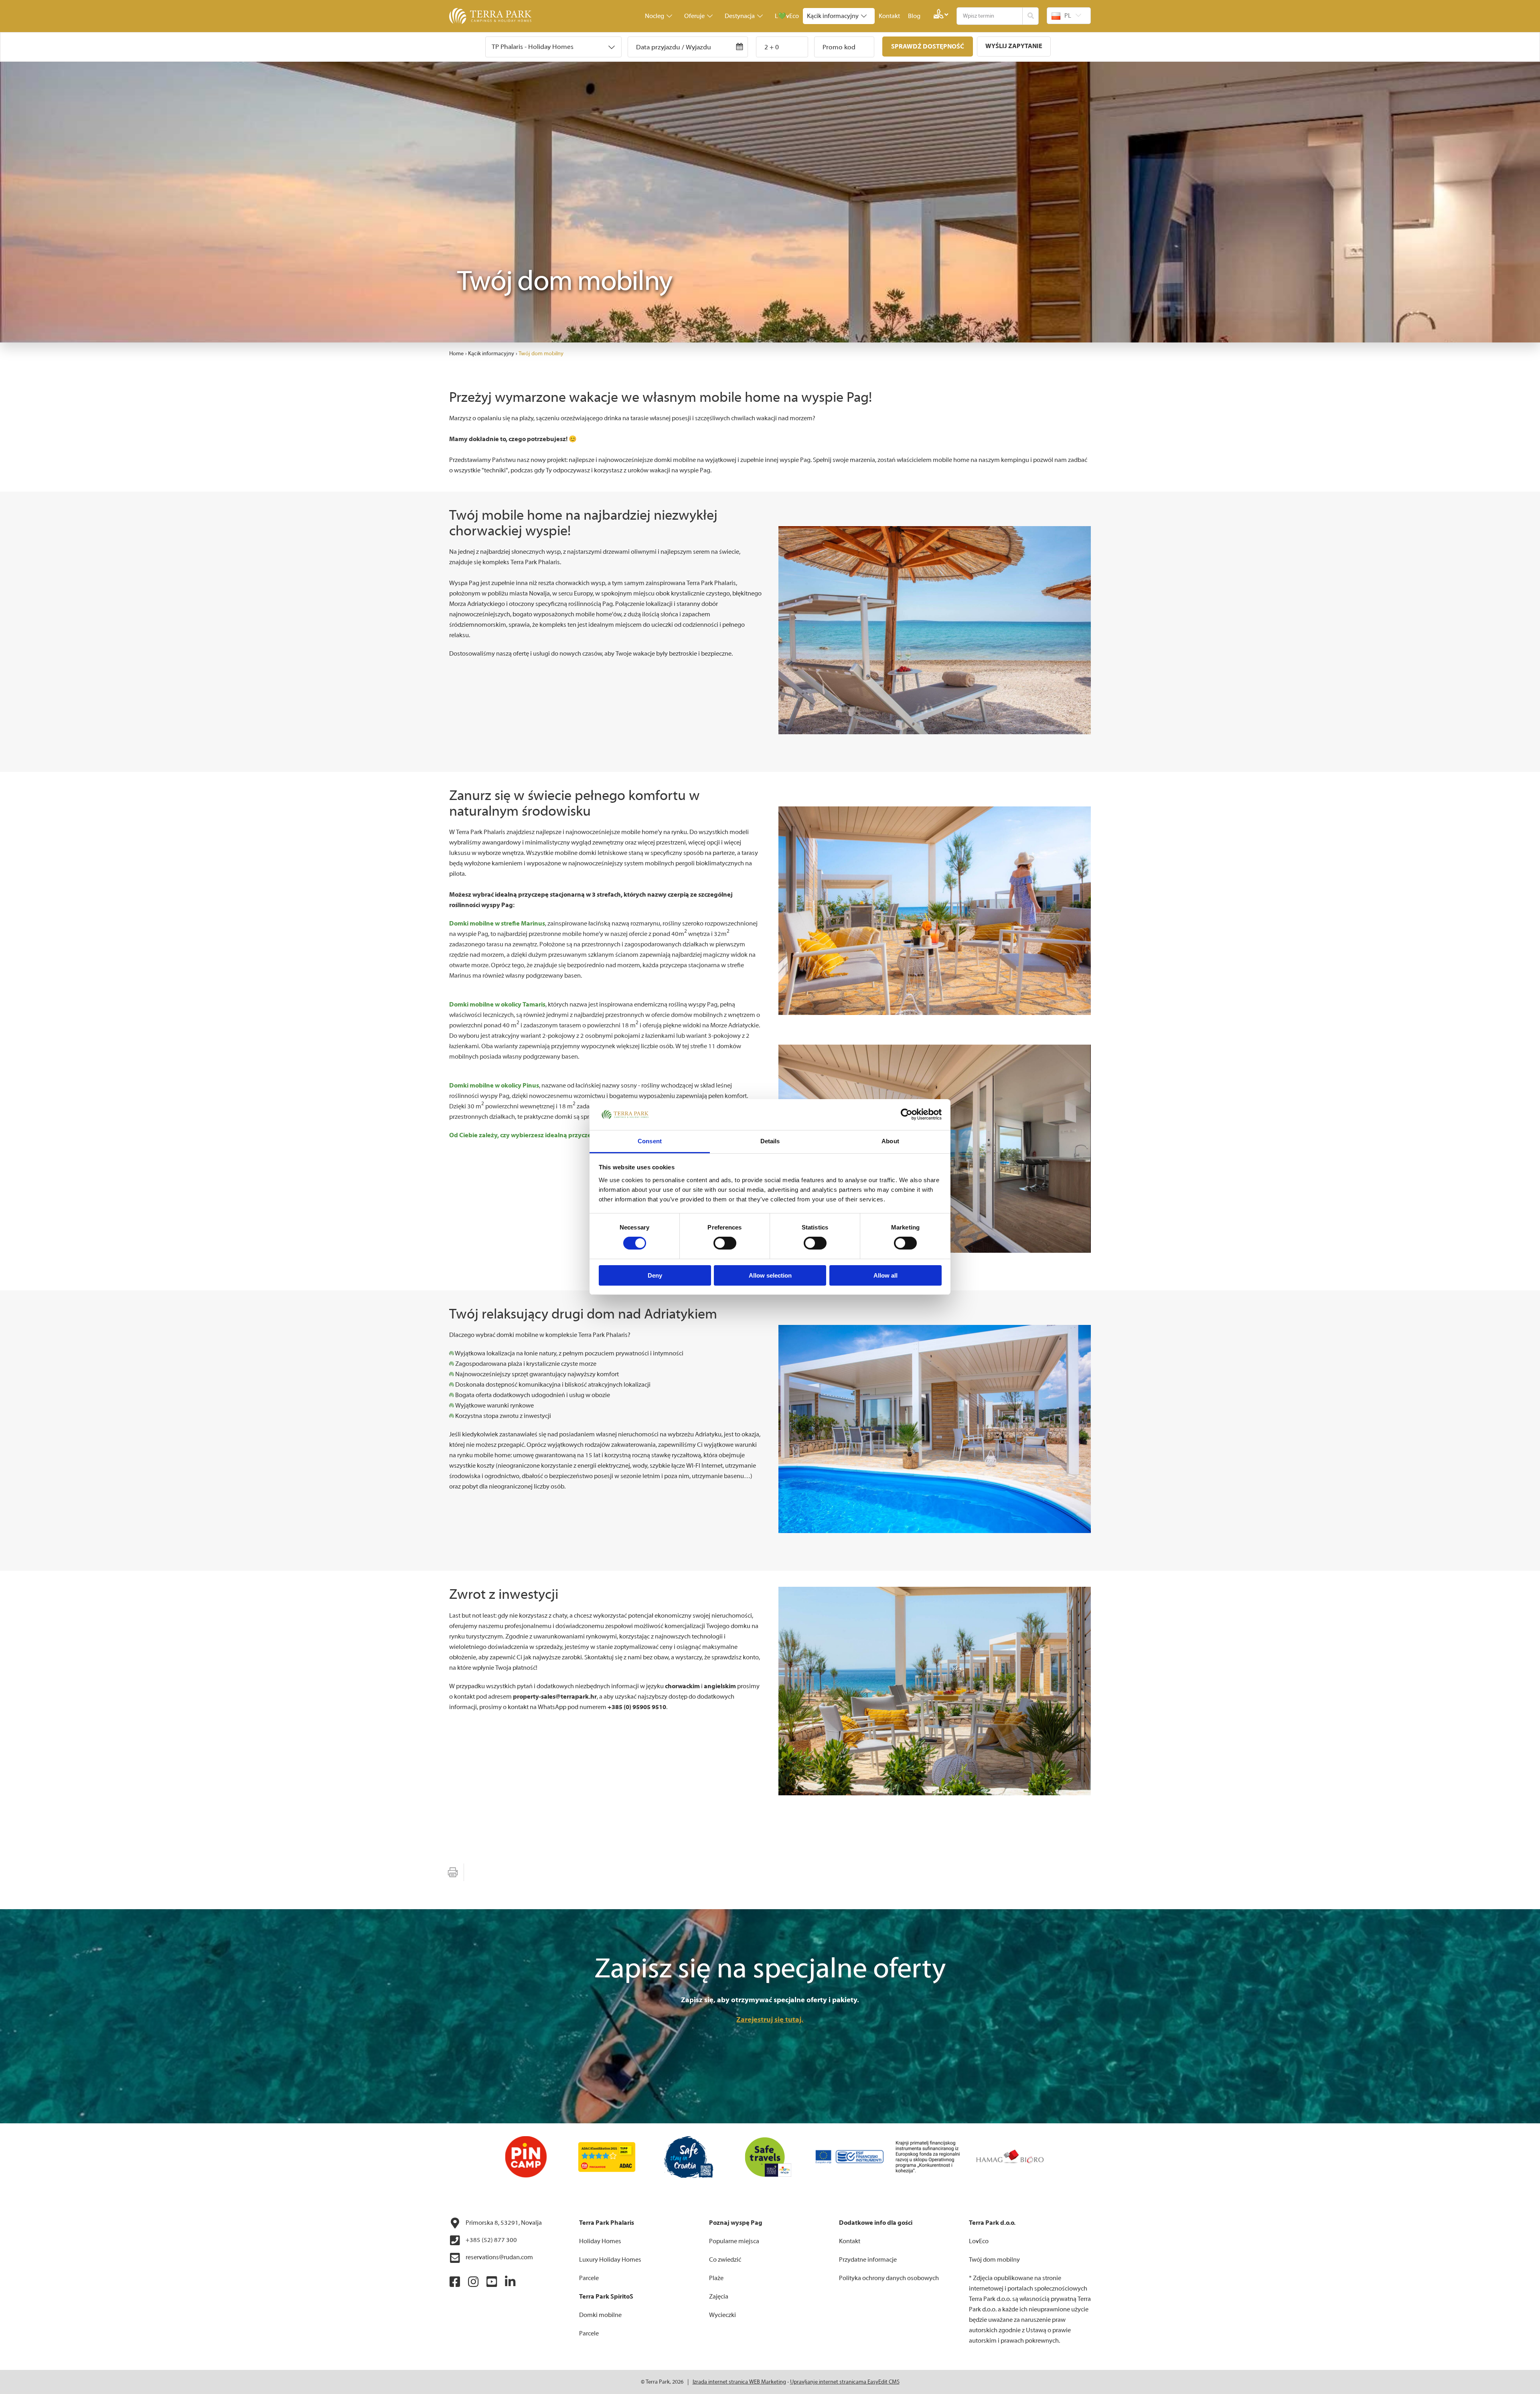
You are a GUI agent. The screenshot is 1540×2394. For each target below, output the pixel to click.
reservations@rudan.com (499, 2257)
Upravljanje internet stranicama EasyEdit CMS (845, 2382)
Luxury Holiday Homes (610, 2260)
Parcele (589, 2278)
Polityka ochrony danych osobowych (889, 2278)
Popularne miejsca (734, 2241)
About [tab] (890, 1141)
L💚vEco (787, 16)
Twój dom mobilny (541, 354)
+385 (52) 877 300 (491, 2240)
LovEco (979, 2241)
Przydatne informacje (868, 2260)
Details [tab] (770, 1141)
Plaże (716, 2278)
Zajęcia (719, 2297)
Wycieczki (722, 2315)
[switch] (725, 1243)
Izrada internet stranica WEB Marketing (739, 2382)
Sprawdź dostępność (928, 47)
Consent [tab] (650, 1141)
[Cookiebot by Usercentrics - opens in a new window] (907, 1114)
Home (456, 354)
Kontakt (889, 16)
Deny (655, 1275)
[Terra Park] (491, 16)
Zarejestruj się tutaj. (770, 2020)
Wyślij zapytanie (1014, 46)
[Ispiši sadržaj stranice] (453, 1872)
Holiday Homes (600, 2241)
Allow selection (770, 1275)
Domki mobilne (600, 2315)
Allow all (885, 1275)
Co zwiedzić (725, 2260)
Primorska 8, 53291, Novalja (503, 2223)
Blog (914, 16)
